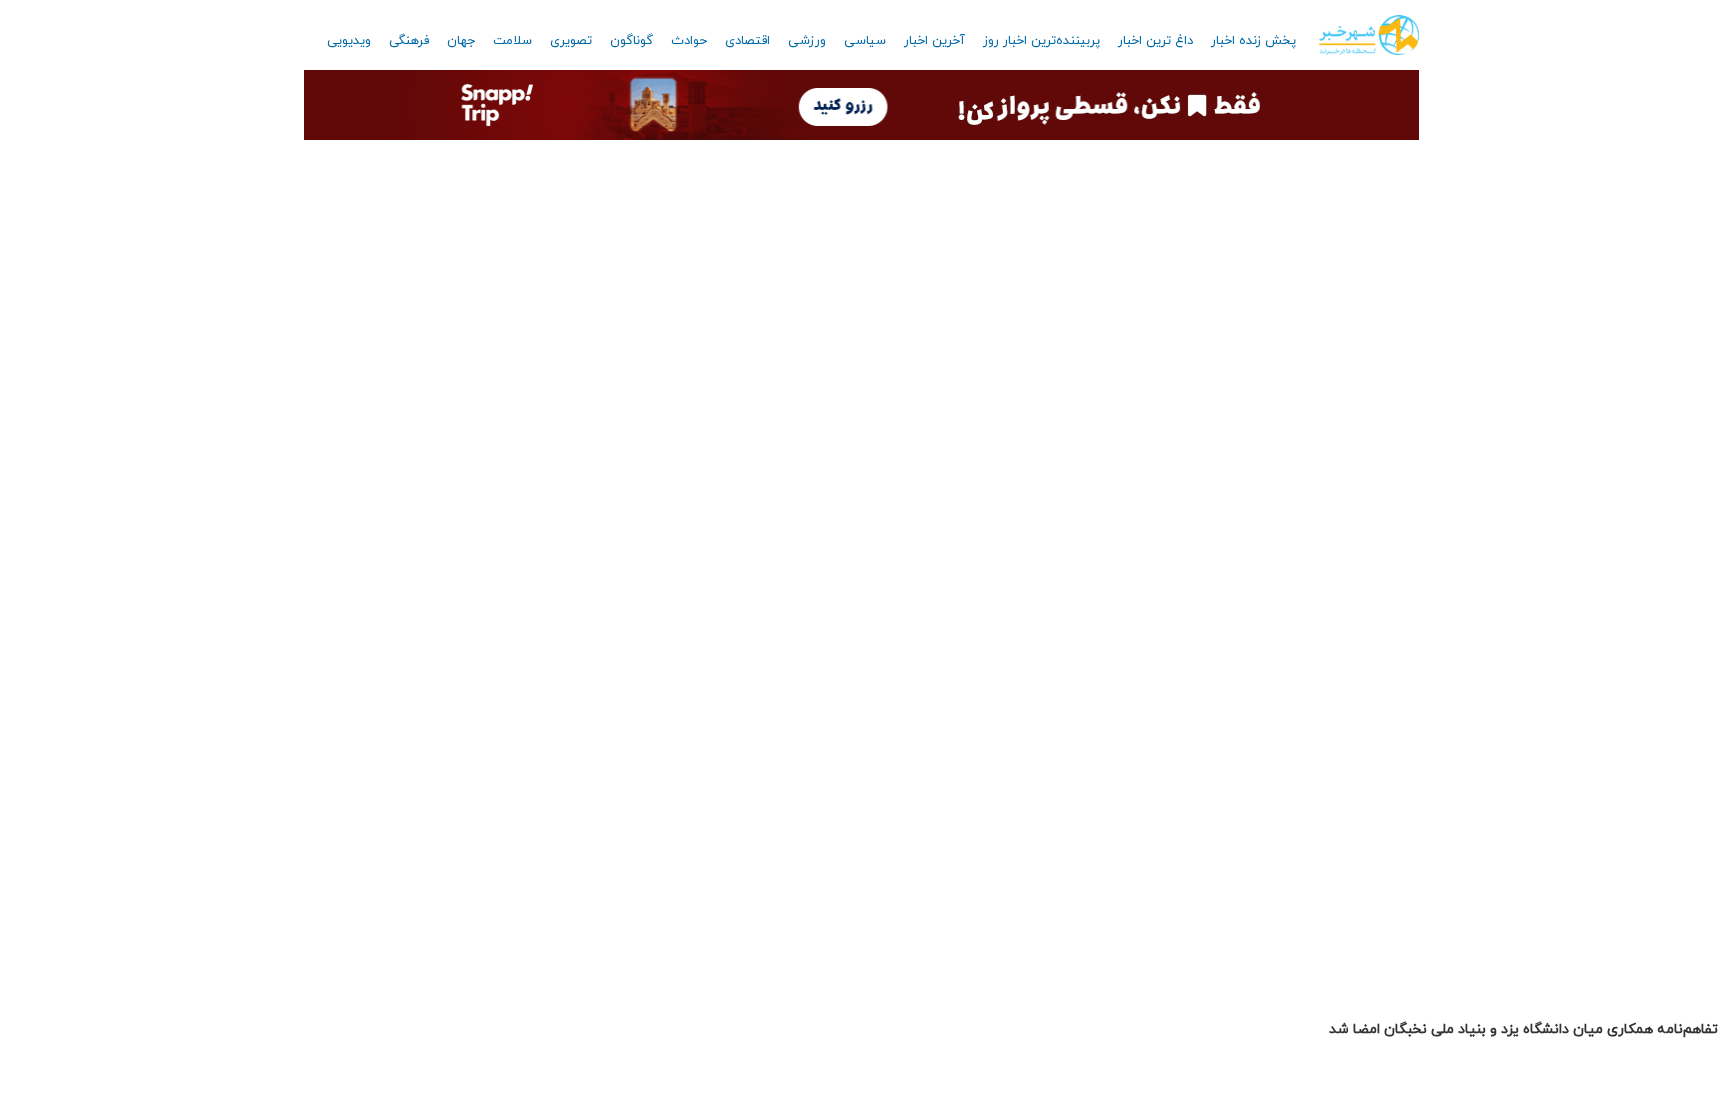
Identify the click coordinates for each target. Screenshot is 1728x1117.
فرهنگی (409, 41)
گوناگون (631, 41)
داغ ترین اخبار (1155, 41)
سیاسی (865, 41)
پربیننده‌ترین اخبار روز (1041, 41)
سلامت (512, 41)
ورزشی (807, 41)
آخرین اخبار (934, 41)
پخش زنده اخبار (1253, 41)
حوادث (689, 41)
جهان (461, 41)
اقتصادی (747, 41)
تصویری (571, 41)
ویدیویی (349, 41)
